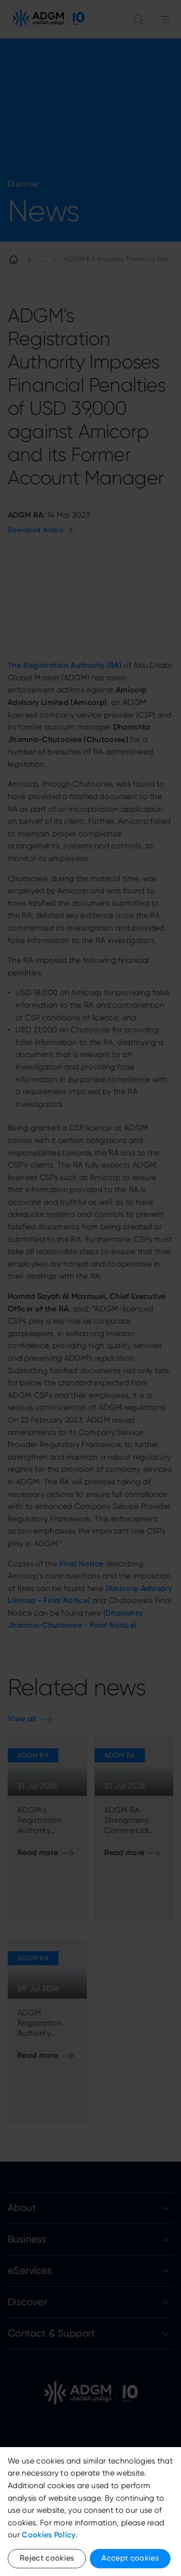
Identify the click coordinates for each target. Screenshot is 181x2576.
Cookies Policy (49, 2535)
